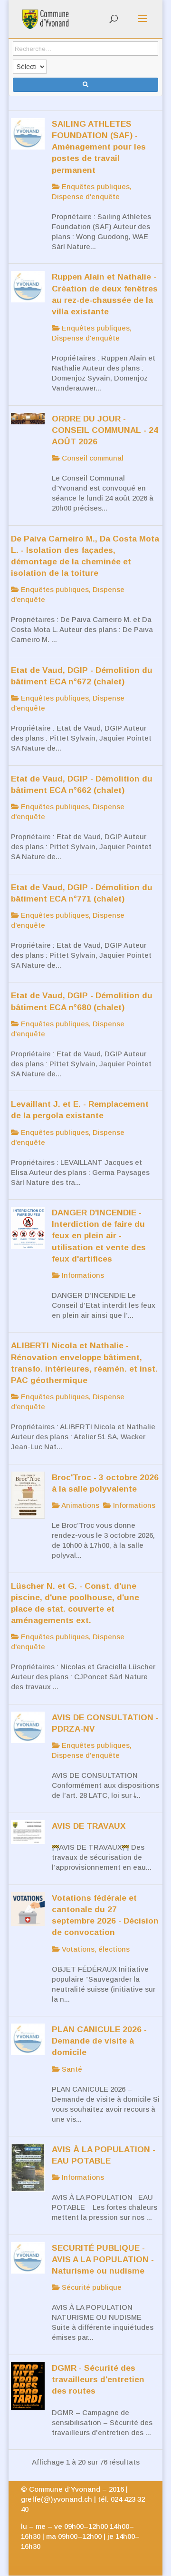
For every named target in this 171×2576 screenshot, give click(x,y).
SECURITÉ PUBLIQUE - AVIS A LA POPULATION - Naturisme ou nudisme (103, 2259)
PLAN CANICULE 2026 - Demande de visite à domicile (99, 2041)
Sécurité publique (91, 2287)
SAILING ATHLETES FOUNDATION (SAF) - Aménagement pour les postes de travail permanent (99, 147)
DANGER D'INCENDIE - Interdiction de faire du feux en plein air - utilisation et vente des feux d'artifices (99, 1236)
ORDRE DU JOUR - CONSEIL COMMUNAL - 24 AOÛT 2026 (105, 430)
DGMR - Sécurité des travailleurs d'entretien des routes (98, 2379)
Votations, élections (95, 1949)
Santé (71, 2069)
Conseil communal (92, 458)
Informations (82, 1275)
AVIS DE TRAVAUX (89, 1826)
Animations (80, 1505)
